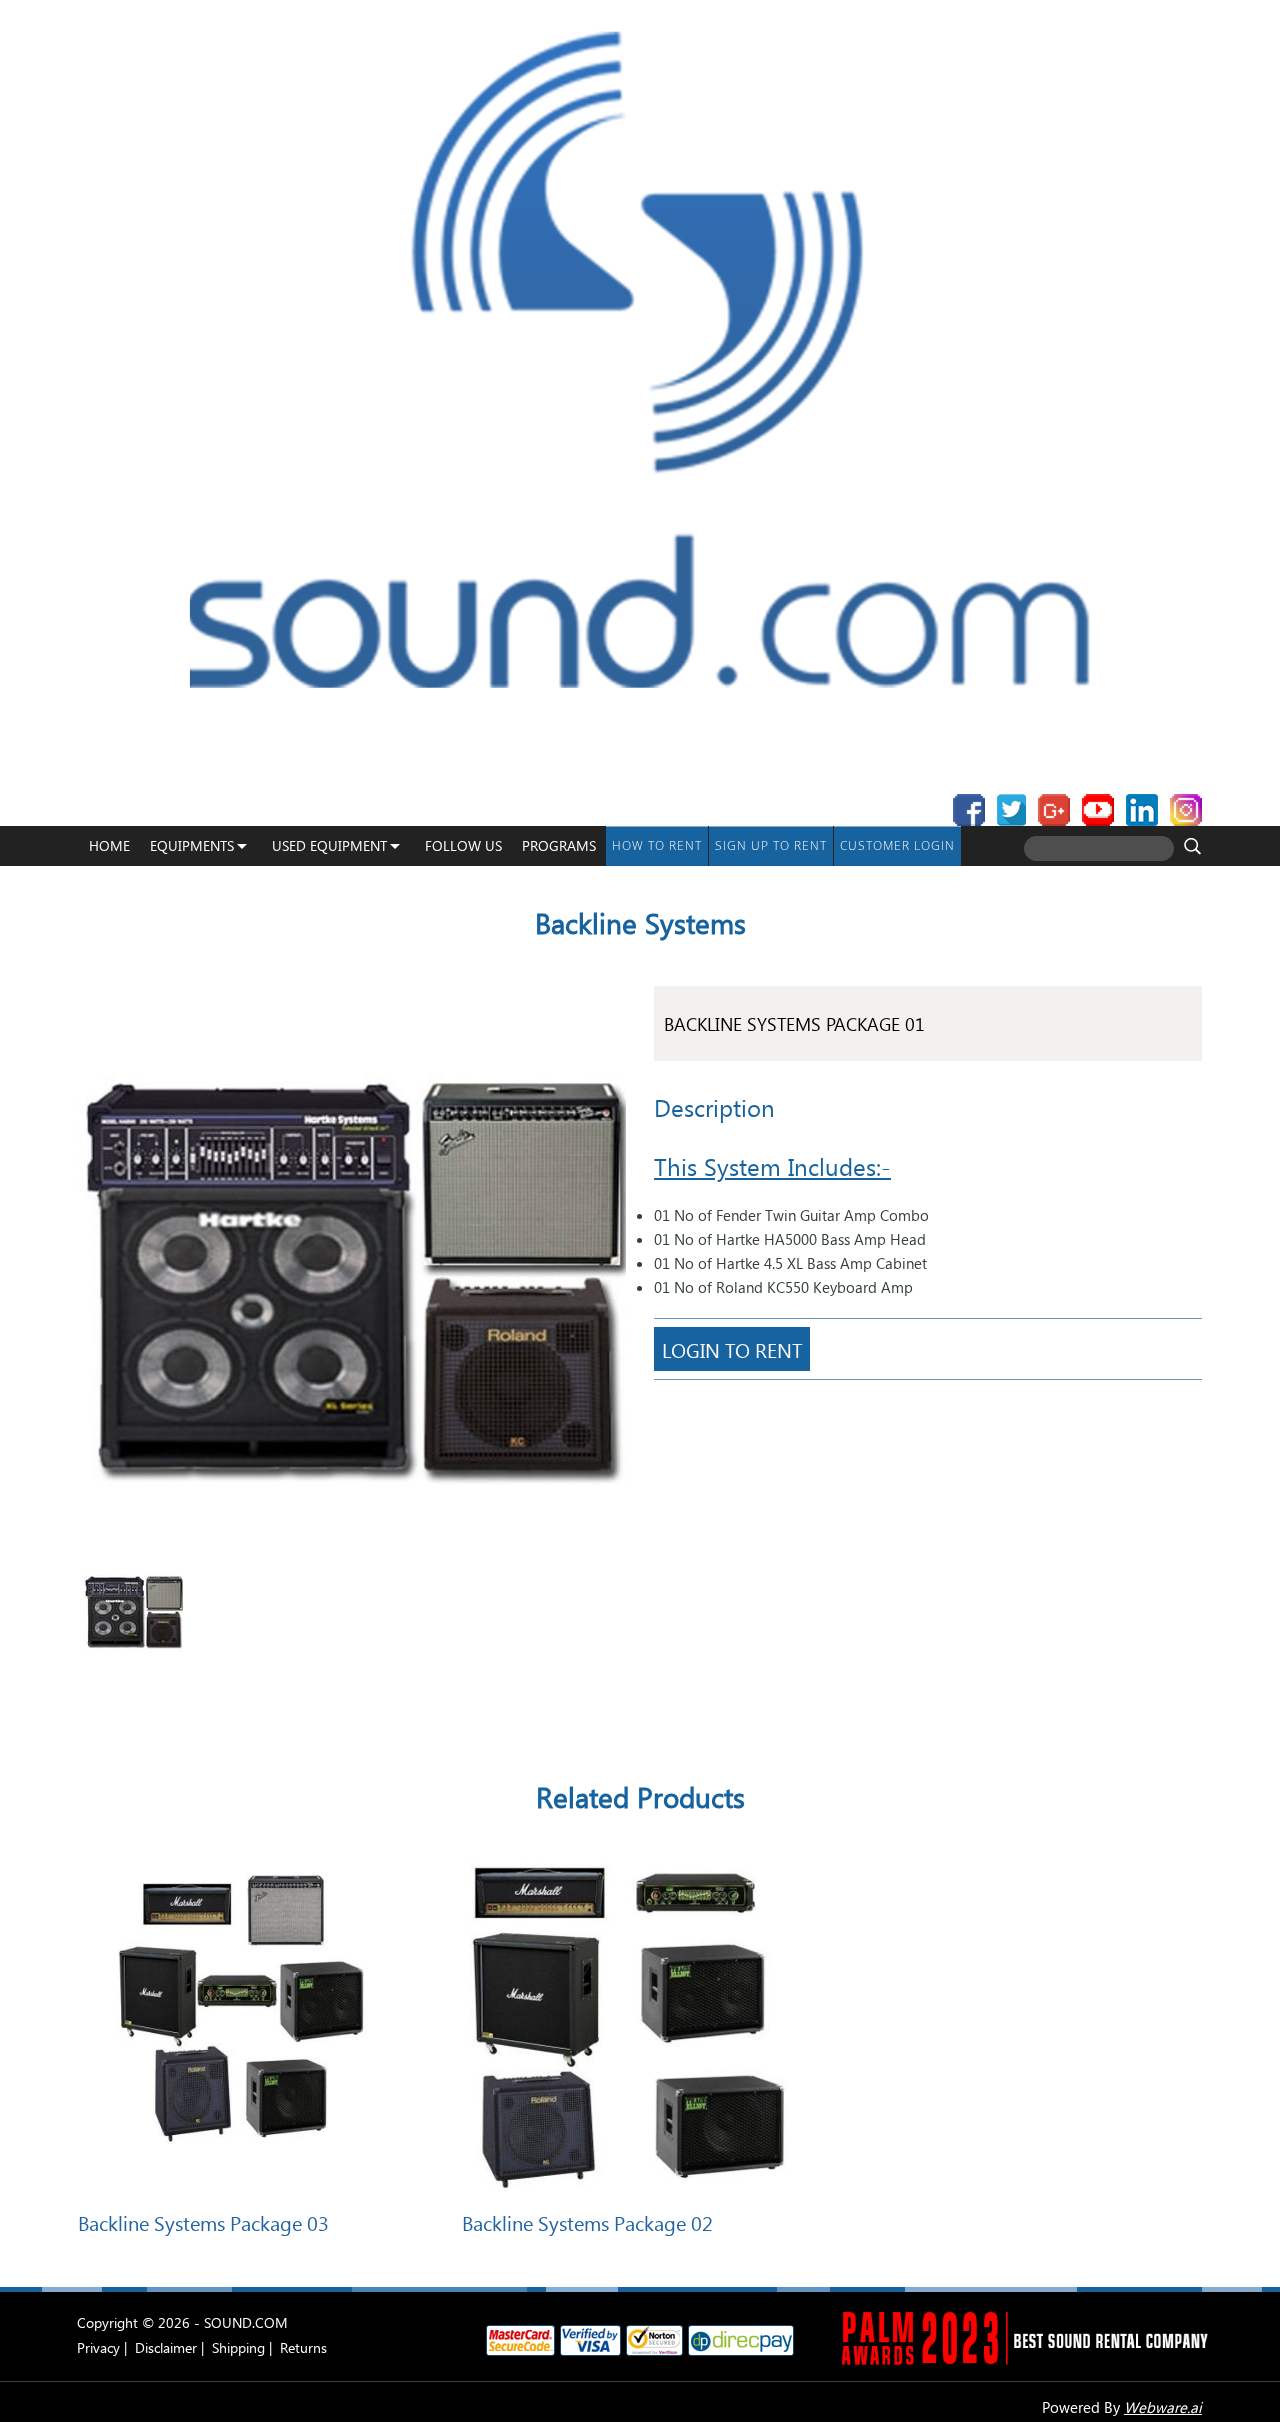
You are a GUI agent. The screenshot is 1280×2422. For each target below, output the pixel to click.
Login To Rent (732, 1349)
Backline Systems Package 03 (203, 2222)
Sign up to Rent (771, 845)
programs (559, 845)
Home (109, 845)
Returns (303, 2347)
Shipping (238, 2347)
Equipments (192, 845)
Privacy (98, 2347)
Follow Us (463, 845)
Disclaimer (166, 2347)
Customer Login (897, 845)
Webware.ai (1163, 2407)
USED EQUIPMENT (329, 845)
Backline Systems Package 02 (587, 2222)
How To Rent (657, 845)
